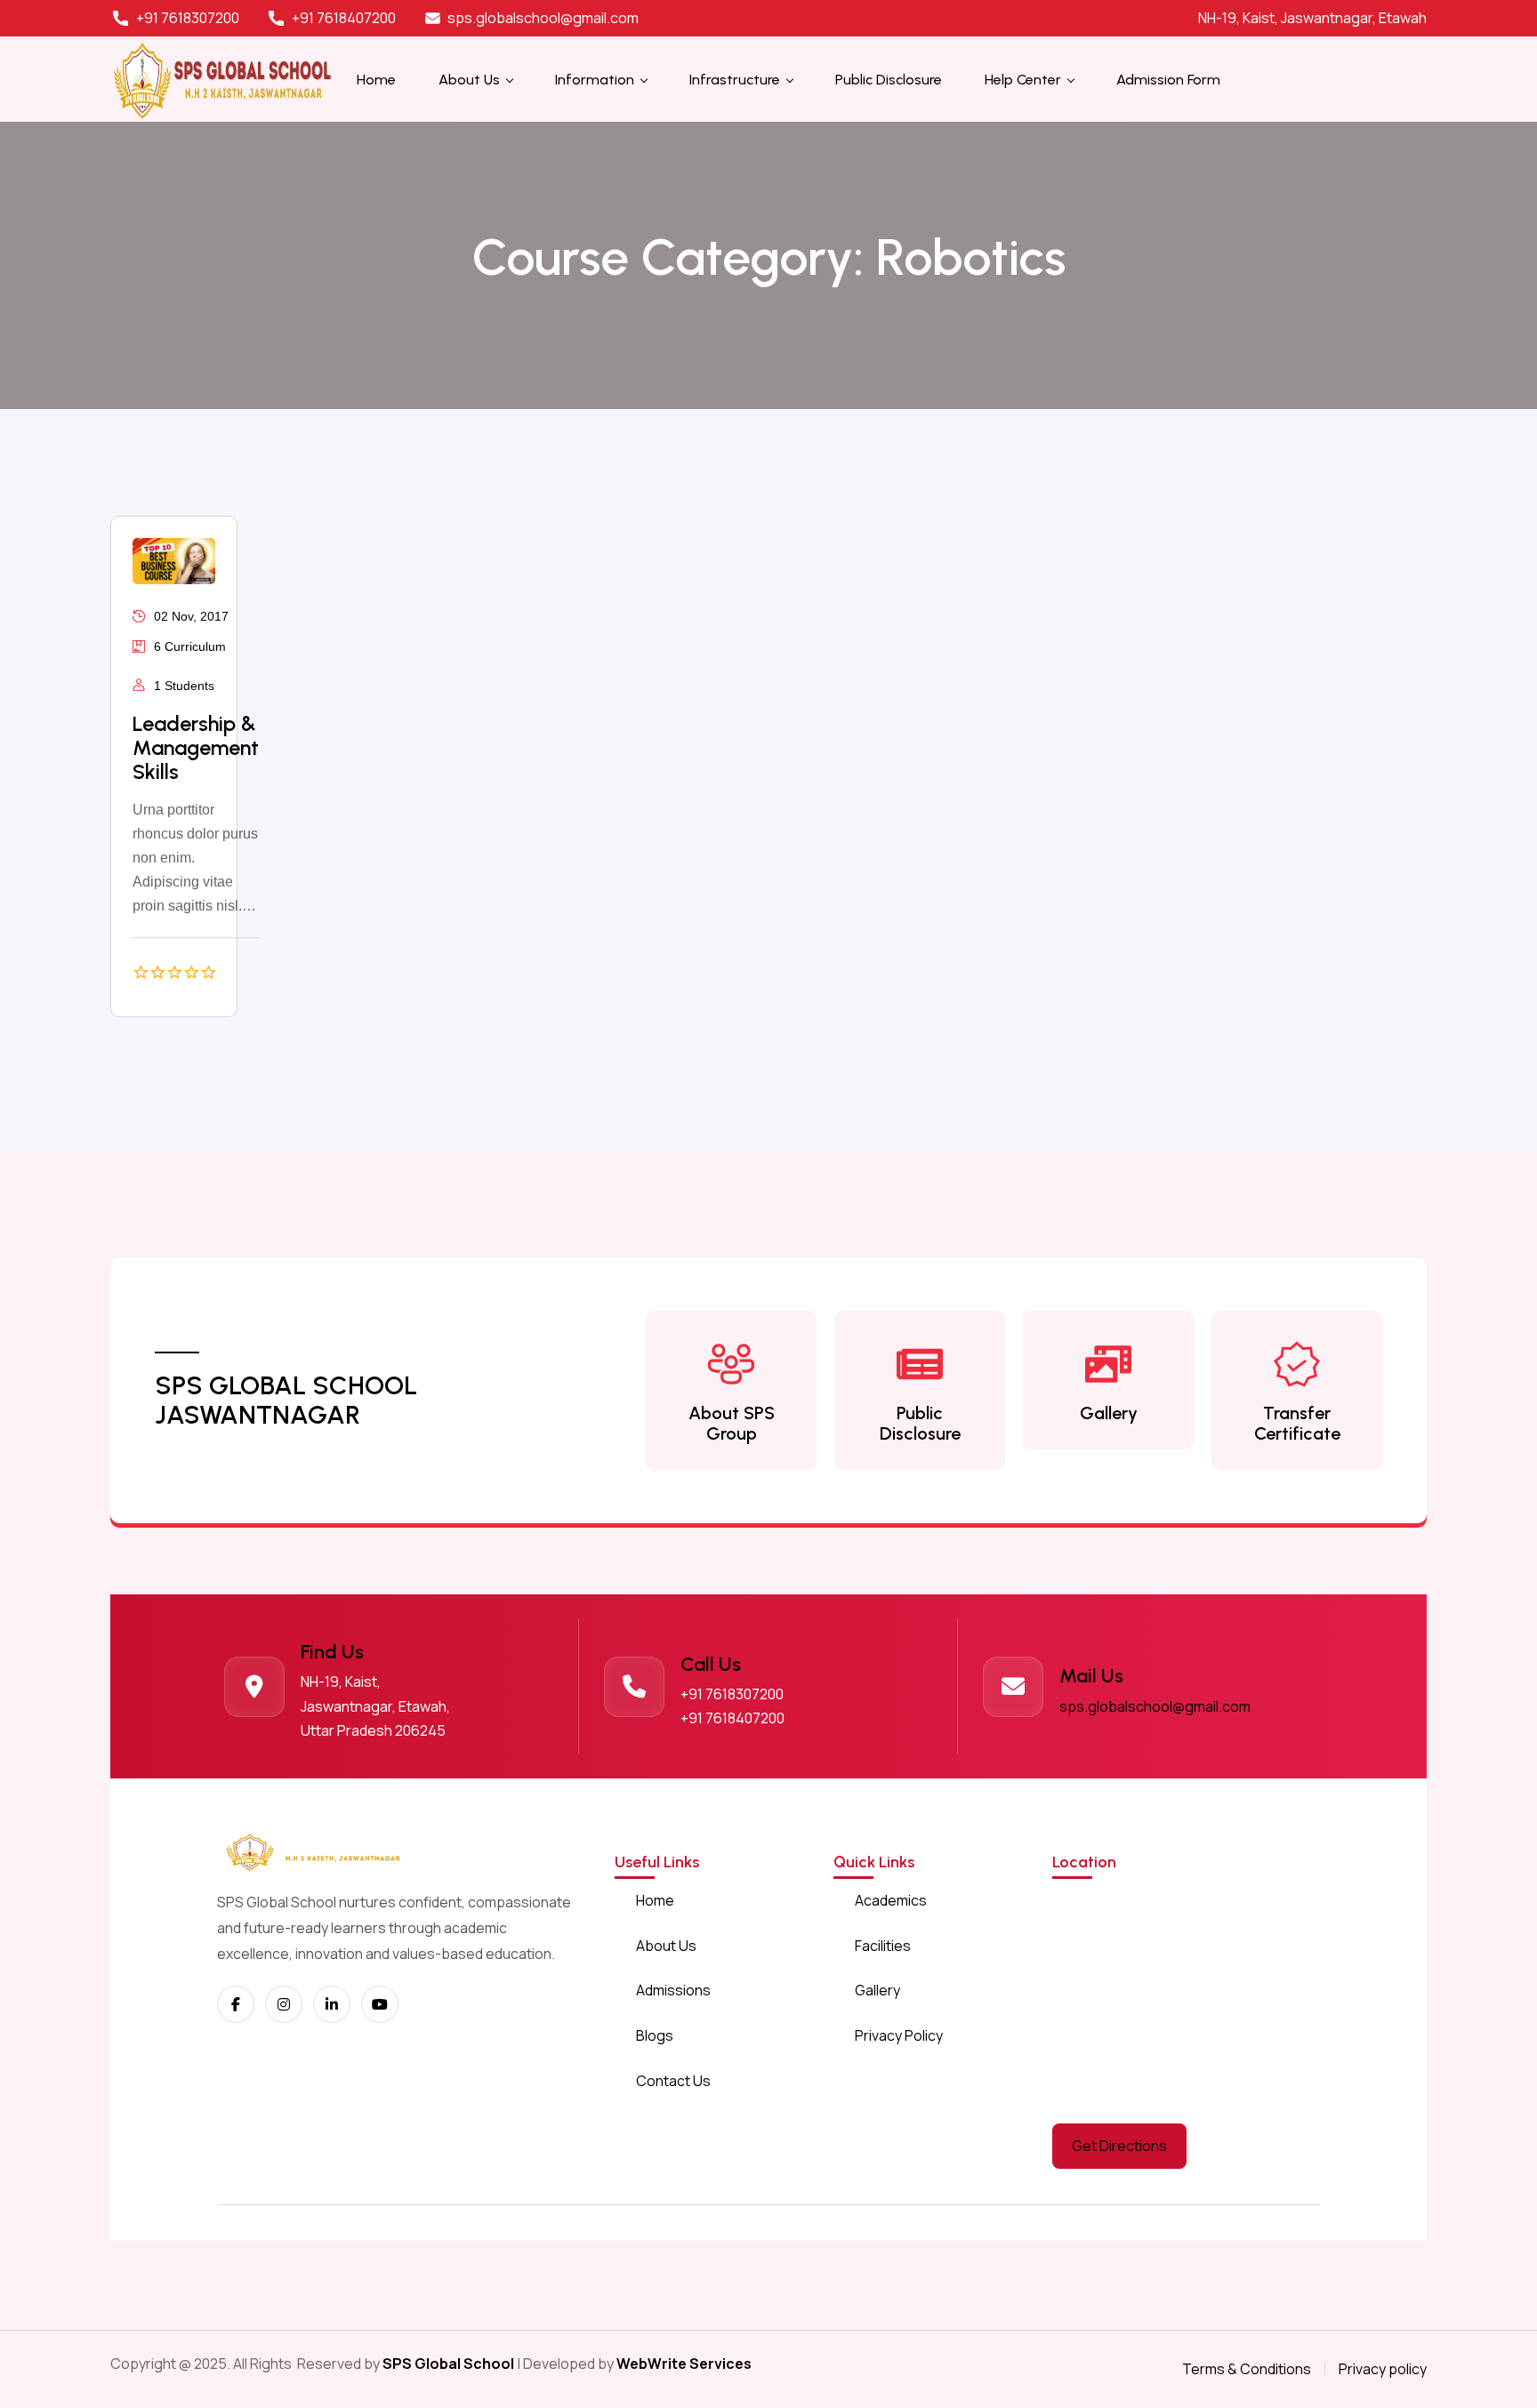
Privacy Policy (899, 2035)
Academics (891, 1900)
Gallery (1109, 1413)
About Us (666, 1946)
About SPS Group (732, 1423)
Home (655, 1900)
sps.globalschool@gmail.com (1155, 1706)
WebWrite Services (684, 2364)
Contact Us (673, 2081)
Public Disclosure (920, 1423)
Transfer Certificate (1297, 1423)
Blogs (655, 2035)
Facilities (883, 1946)
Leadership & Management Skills (196, 748)
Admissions (673, 1990)
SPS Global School (448, 2364)
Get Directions (1119, 2146)
